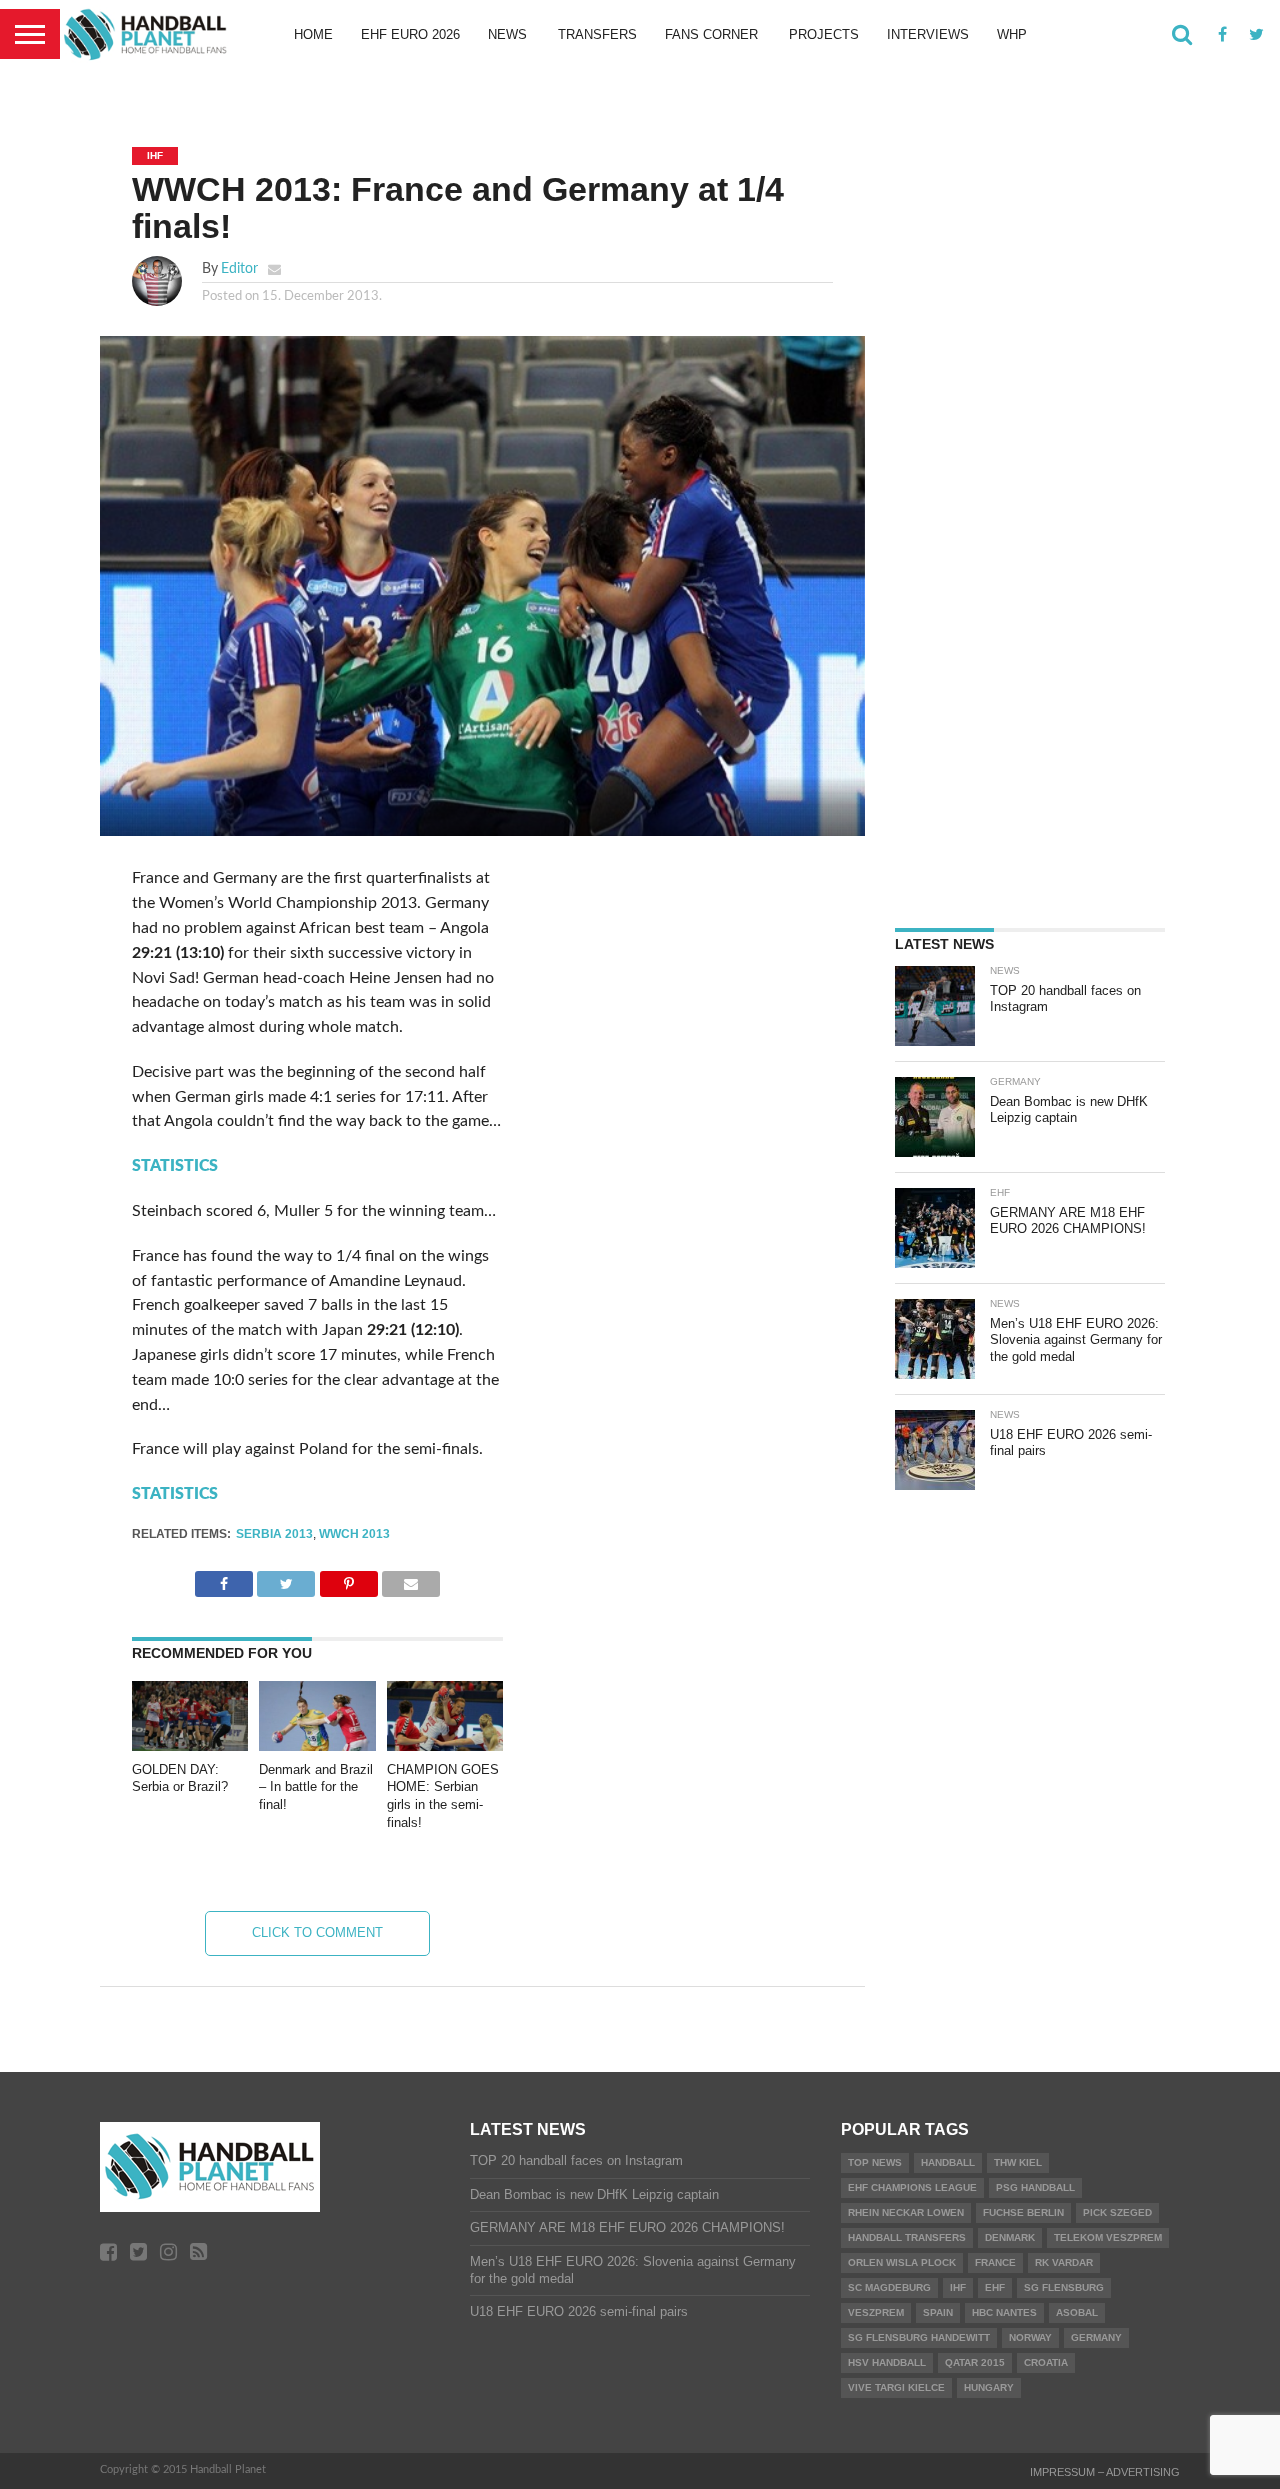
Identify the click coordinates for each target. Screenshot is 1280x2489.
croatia (1046, 2362)
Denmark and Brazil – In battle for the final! (316, 1787)
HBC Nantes (1004, 2312)
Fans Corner (711, 34)
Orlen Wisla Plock (902, 2262)
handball (948, 2162)
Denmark (1010, 2237)
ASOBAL (1077, 2312)
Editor (239, 268)
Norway (1030, 2337)
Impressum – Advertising (1105, 2472)
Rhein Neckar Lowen (906, 2212)
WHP (1012, 34)
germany (1096, 2337)
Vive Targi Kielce (896, 2387)
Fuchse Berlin (1023, 2212)
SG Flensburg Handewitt (919, 2337)
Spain (938, 2312)
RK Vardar (1064, 2262)
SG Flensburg (1064, 2287)
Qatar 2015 (975, 2362)
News (507, 34)
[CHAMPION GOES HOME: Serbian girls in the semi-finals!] (445, 1746)
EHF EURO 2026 (410, 34)
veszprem (876, 2312)
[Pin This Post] (348, 1579)
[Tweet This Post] (286, 1579)
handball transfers (907, 2237)
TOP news (875, 2162)
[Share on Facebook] (224, 1579)
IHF (958, 2287)
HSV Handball (887, 2362)
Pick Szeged (1117, 2212)
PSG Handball (1035, 2187)
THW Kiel (1018, 2162)
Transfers (597, 34)
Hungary (989, 2387)
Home (313, 34)
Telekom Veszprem (1108, 2237)
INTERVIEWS (928, 34)
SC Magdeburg (889, 2287)
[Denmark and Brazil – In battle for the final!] (317, 1746)
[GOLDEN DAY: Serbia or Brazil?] (190, 1746)
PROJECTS (824, 34)
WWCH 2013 (354, 1534)
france (995, 2262)
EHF (995, 2287)
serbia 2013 (274, 1534)
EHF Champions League (912, 2187)
